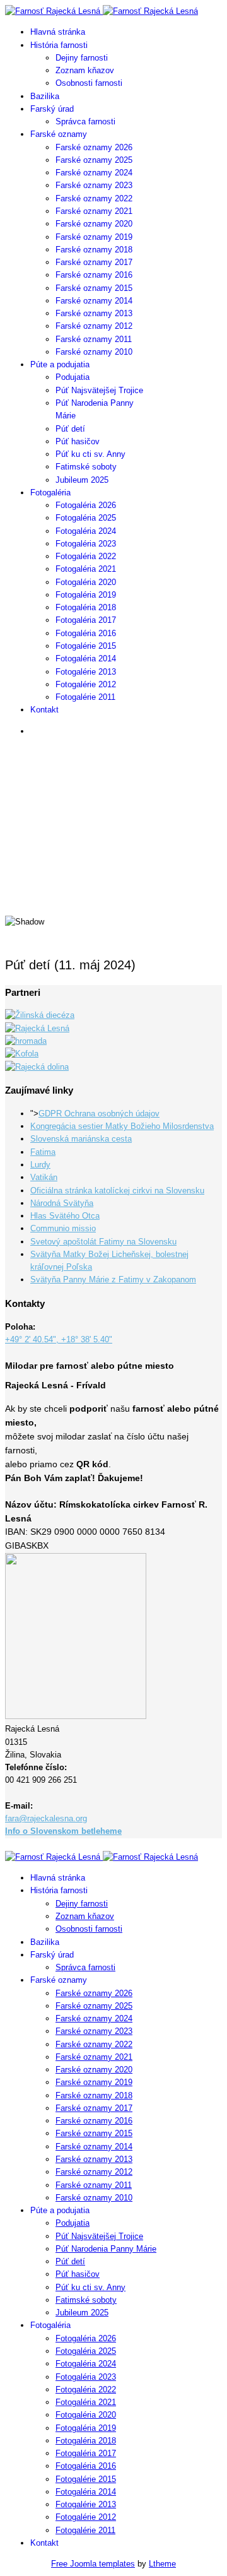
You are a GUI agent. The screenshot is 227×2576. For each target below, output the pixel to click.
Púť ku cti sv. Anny (90, 454)
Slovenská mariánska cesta (81, 1139)
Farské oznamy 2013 (94, 313)
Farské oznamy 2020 (94, 224)
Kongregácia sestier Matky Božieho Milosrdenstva (122, 1126)
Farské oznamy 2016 (94, 275)
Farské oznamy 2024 (94, 173)
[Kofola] (22, 1054)
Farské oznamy (59, 134)
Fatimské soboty (86, 467)
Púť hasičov (78, 441)
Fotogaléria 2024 (86, 531)
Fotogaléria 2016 (86, 633)
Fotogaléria (50, 493)
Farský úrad (52, 109)
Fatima (43, 1152)
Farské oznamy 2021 (94, 211)
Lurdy (40, 1165)
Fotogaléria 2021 (86, 569)
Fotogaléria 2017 (86, 620)
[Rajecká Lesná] (37, 1028)
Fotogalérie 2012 (86, 684)
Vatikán (44, 1177)
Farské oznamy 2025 (94, 160)
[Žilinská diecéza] (40, 1015)
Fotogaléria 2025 (86, 518)
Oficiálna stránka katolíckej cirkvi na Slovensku (117, 1191)
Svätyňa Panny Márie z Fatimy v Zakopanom (113, 1279)
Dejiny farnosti (82, 58)
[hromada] (26, 1041)
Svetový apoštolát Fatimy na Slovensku (103, 1242)
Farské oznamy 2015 (94, 288)
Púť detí (70, 429)
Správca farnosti (85, 121)
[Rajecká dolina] (37, 1067)
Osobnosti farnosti (89, 83)
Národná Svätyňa (62, 1203)
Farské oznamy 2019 (94, 237)
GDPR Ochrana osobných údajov (99, 1114)
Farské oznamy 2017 (94, 262)
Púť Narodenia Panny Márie (106, 2249)
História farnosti (59, 45)
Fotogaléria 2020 (86, 582)
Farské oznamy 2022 (94, 198)
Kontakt (44, 710)
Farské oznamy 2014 (94, 301)
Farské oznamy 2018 (94, 250)
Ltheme (162, 2564)
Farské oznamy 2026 (94, 147)
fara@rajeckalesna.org (46, 1818)
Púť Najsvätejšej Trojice (99, 390)
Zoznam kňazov (85, 70)
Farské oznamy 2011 (94, 339)
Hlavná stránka (58, 32)
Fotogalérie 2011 (85, 697)
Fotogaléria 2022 (86, 556)
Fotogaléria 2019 (86, 595)
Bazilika (45, 96)
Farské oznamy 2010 (94, 352)
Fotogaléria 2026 (86, 505)
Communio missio (63, 1228)
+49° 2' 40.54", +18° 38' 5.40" (59, 1339)
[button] (113, 873)
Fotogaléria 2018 (86, 607)
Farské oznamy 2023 (94, 185)
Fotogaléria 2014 (86, 659)
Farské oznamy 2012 (94, 326)
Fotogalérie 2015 (86, 646)
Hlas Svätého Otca (65, 1216)
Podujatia (73, 377)
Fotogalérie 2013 (86, 672)
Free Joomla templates (93, 2564)
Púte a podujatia (60, 364)
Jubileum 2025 (82, 480)
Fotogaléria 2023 (86, 544)
